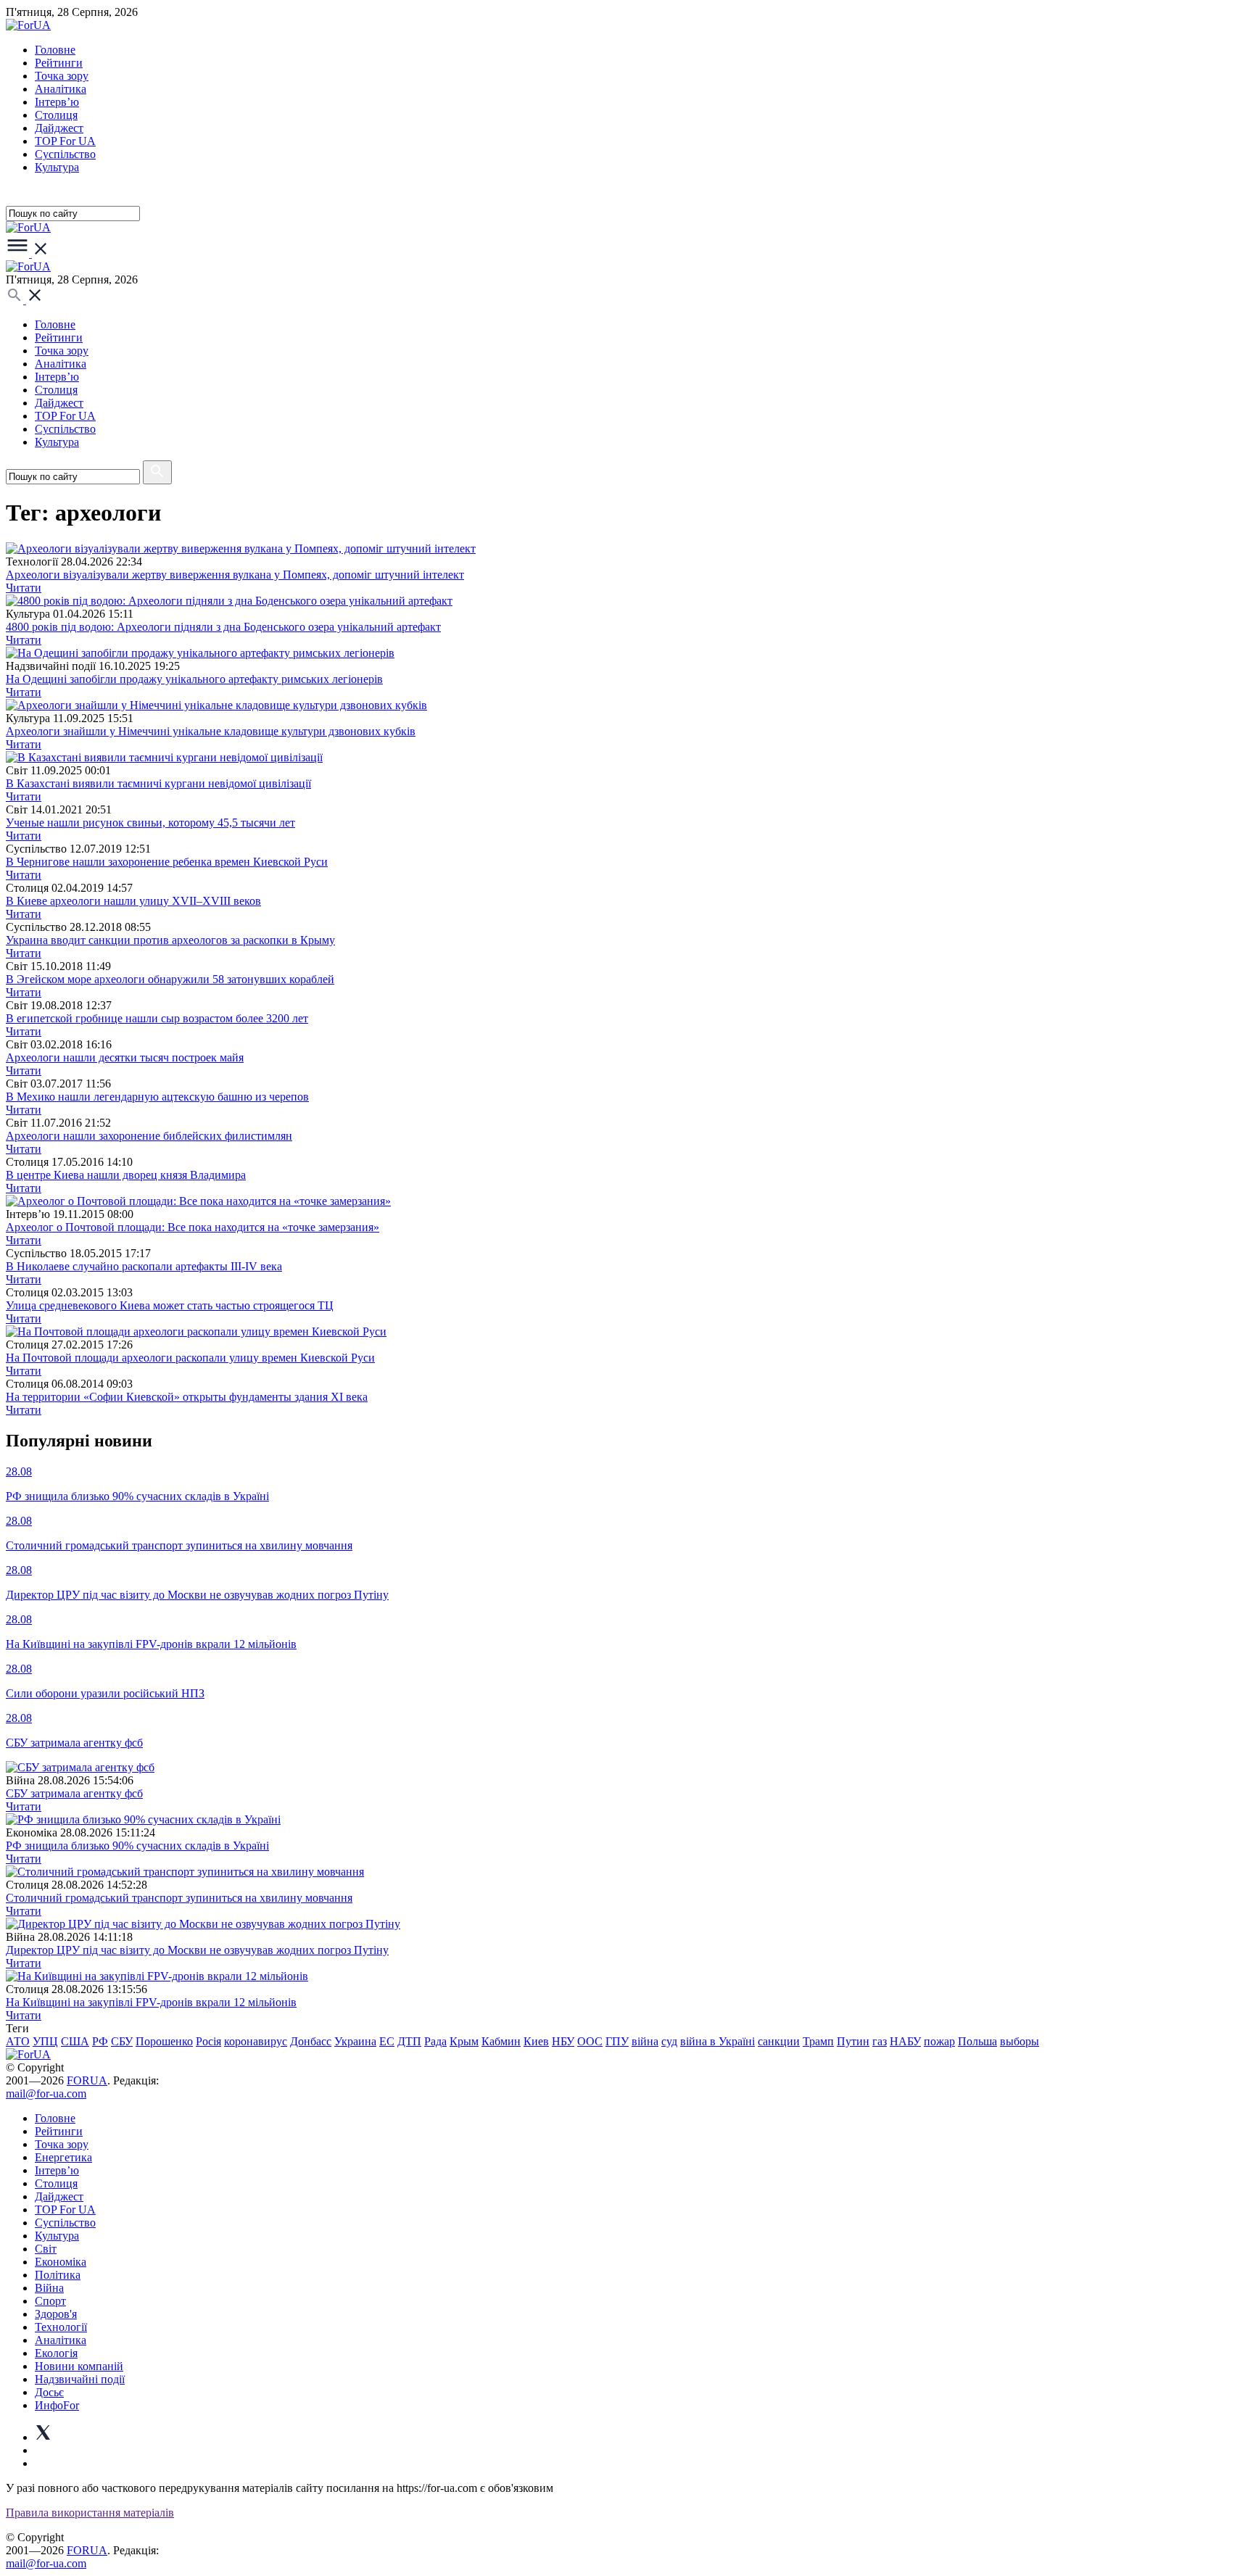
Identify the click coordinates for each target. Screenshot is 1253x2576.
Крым (464, 2041)
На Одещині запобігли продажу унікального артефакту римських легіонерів (194, 679)
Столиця (56, 115)
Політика (58, 2275)
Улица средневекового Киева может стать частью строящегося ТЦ (170, 1305)
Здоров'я (56, 2314)
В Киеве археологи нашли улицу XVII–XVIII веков (133, 901)
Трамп (818, 2041)
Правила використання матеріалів (90, 2513)
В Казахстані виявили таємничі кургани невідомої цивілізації (158, 783)
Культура (57, 167)
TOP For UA (65, 141)
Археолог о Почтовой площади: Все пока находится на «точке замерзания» (193, 1227)
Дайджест (59, 128)
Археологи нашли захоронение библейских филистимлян (149, 1136)
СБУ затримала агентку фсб (74, 1793)
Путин (853, 2041)
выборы (1020, 2041)
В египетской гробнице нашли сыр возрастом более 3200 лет (157, 1018)
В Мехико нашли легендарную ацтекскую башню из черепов (157, 1097)
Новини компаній (79, 2366)
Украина (355, 2041)
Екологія (56, 2353)
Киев (536, 2041)
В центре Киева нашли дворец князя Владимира (126, 1175)
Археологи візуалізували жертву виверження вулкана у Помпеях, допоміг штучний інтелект (235, 575)
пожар (939, 2041)
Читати (24, 588)
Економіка (61, 2262)
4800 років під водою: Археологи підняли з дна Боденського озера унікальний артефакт (223, 627)
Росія (208, 2041)
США (75, 2041)
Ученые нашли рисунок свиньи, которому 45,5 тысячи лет (150, 823)
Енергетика (63, 2157)
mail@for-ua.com (46, 2093)
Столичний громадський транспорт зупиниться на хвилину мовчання (179, 1898)
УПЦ (45, 2041)
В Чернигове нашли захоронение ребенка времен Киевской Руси (167, 862)
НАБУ (905, 2041)
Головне (55, 50)
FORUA (87, 2080)
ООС (590, 2041)
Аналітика (61, 89)
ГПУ (617, 2041)
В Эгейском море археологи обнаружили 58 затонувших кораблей (170, 979)
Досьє (49, 2392)
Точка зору (62, 76)
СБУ (122, 2041)
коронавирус (256, 2041)
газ (880, 2041)
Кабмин (501, 2041)
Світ (46, 2249)
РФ (100, 2041)
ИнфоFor (57, 2405)
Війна (49, 2288)
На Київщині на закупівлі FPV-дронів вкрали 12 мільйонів (151, 2002)
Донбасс (311, 2041)
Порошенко (164, 2041)
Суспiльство (65, 154)
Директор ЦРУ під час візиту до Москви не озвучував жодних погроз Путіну (197, 1950)
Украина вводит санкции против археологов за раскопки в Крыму (170, 940)
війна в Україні (718, 2041)
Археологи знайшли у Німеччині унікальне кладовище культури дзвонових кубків (211, 731)
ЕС (387, 2041)
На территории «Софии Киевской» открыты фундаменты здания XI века (187, 1397)
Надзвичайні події (80, 2379)
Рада (435, 2041)
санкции (779, 2041)
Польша (977, 2041)
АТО (18, 2041)
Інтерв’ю (57, 102)
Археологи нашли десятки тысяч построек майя (125, 1057)
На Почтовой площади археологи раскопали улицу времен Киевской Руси (190, 1358)
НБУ (563, 2041)
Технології (61, 2327)
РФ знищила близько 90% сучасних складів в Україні (137, 1846)
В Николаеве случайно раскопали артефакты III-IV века (144, 1266)
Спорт (50, 2301)
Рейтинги (59, 63)
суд (669, 2041)
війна (645, 2041)
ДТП (409, 2041)
